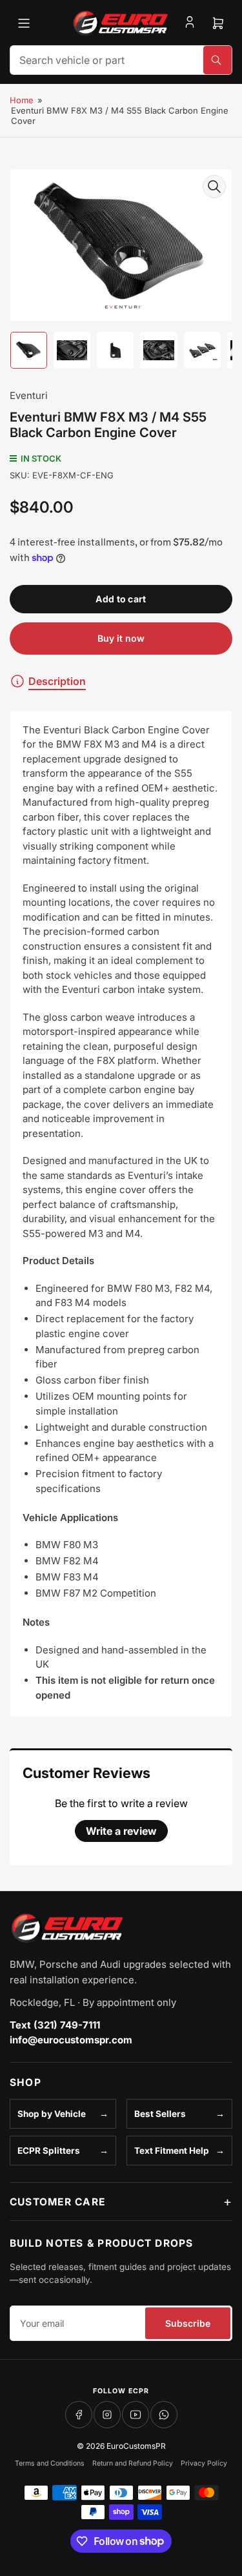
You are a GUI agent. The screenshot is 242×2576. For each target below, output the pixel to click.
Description (57, 681)
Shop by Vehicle (52, 2114)
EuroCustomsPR (136, 2446)
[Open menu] (24, 23)
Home (22, 100)
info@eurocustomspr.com (71, 2040)
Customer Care (57, 2202)
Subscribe (188, 2323)
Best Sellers (160, 2114)
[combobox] (121, 60)
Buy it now (121, 638)
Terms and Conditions (50, 2463)
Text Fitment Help (172, 2151)
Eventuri (29, 395)
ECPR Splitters (49, 2151)
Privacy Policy (204, 2463)
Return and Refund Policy (133, 2463)
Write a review (121, 1831)
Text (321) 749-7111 (55, 2025)
